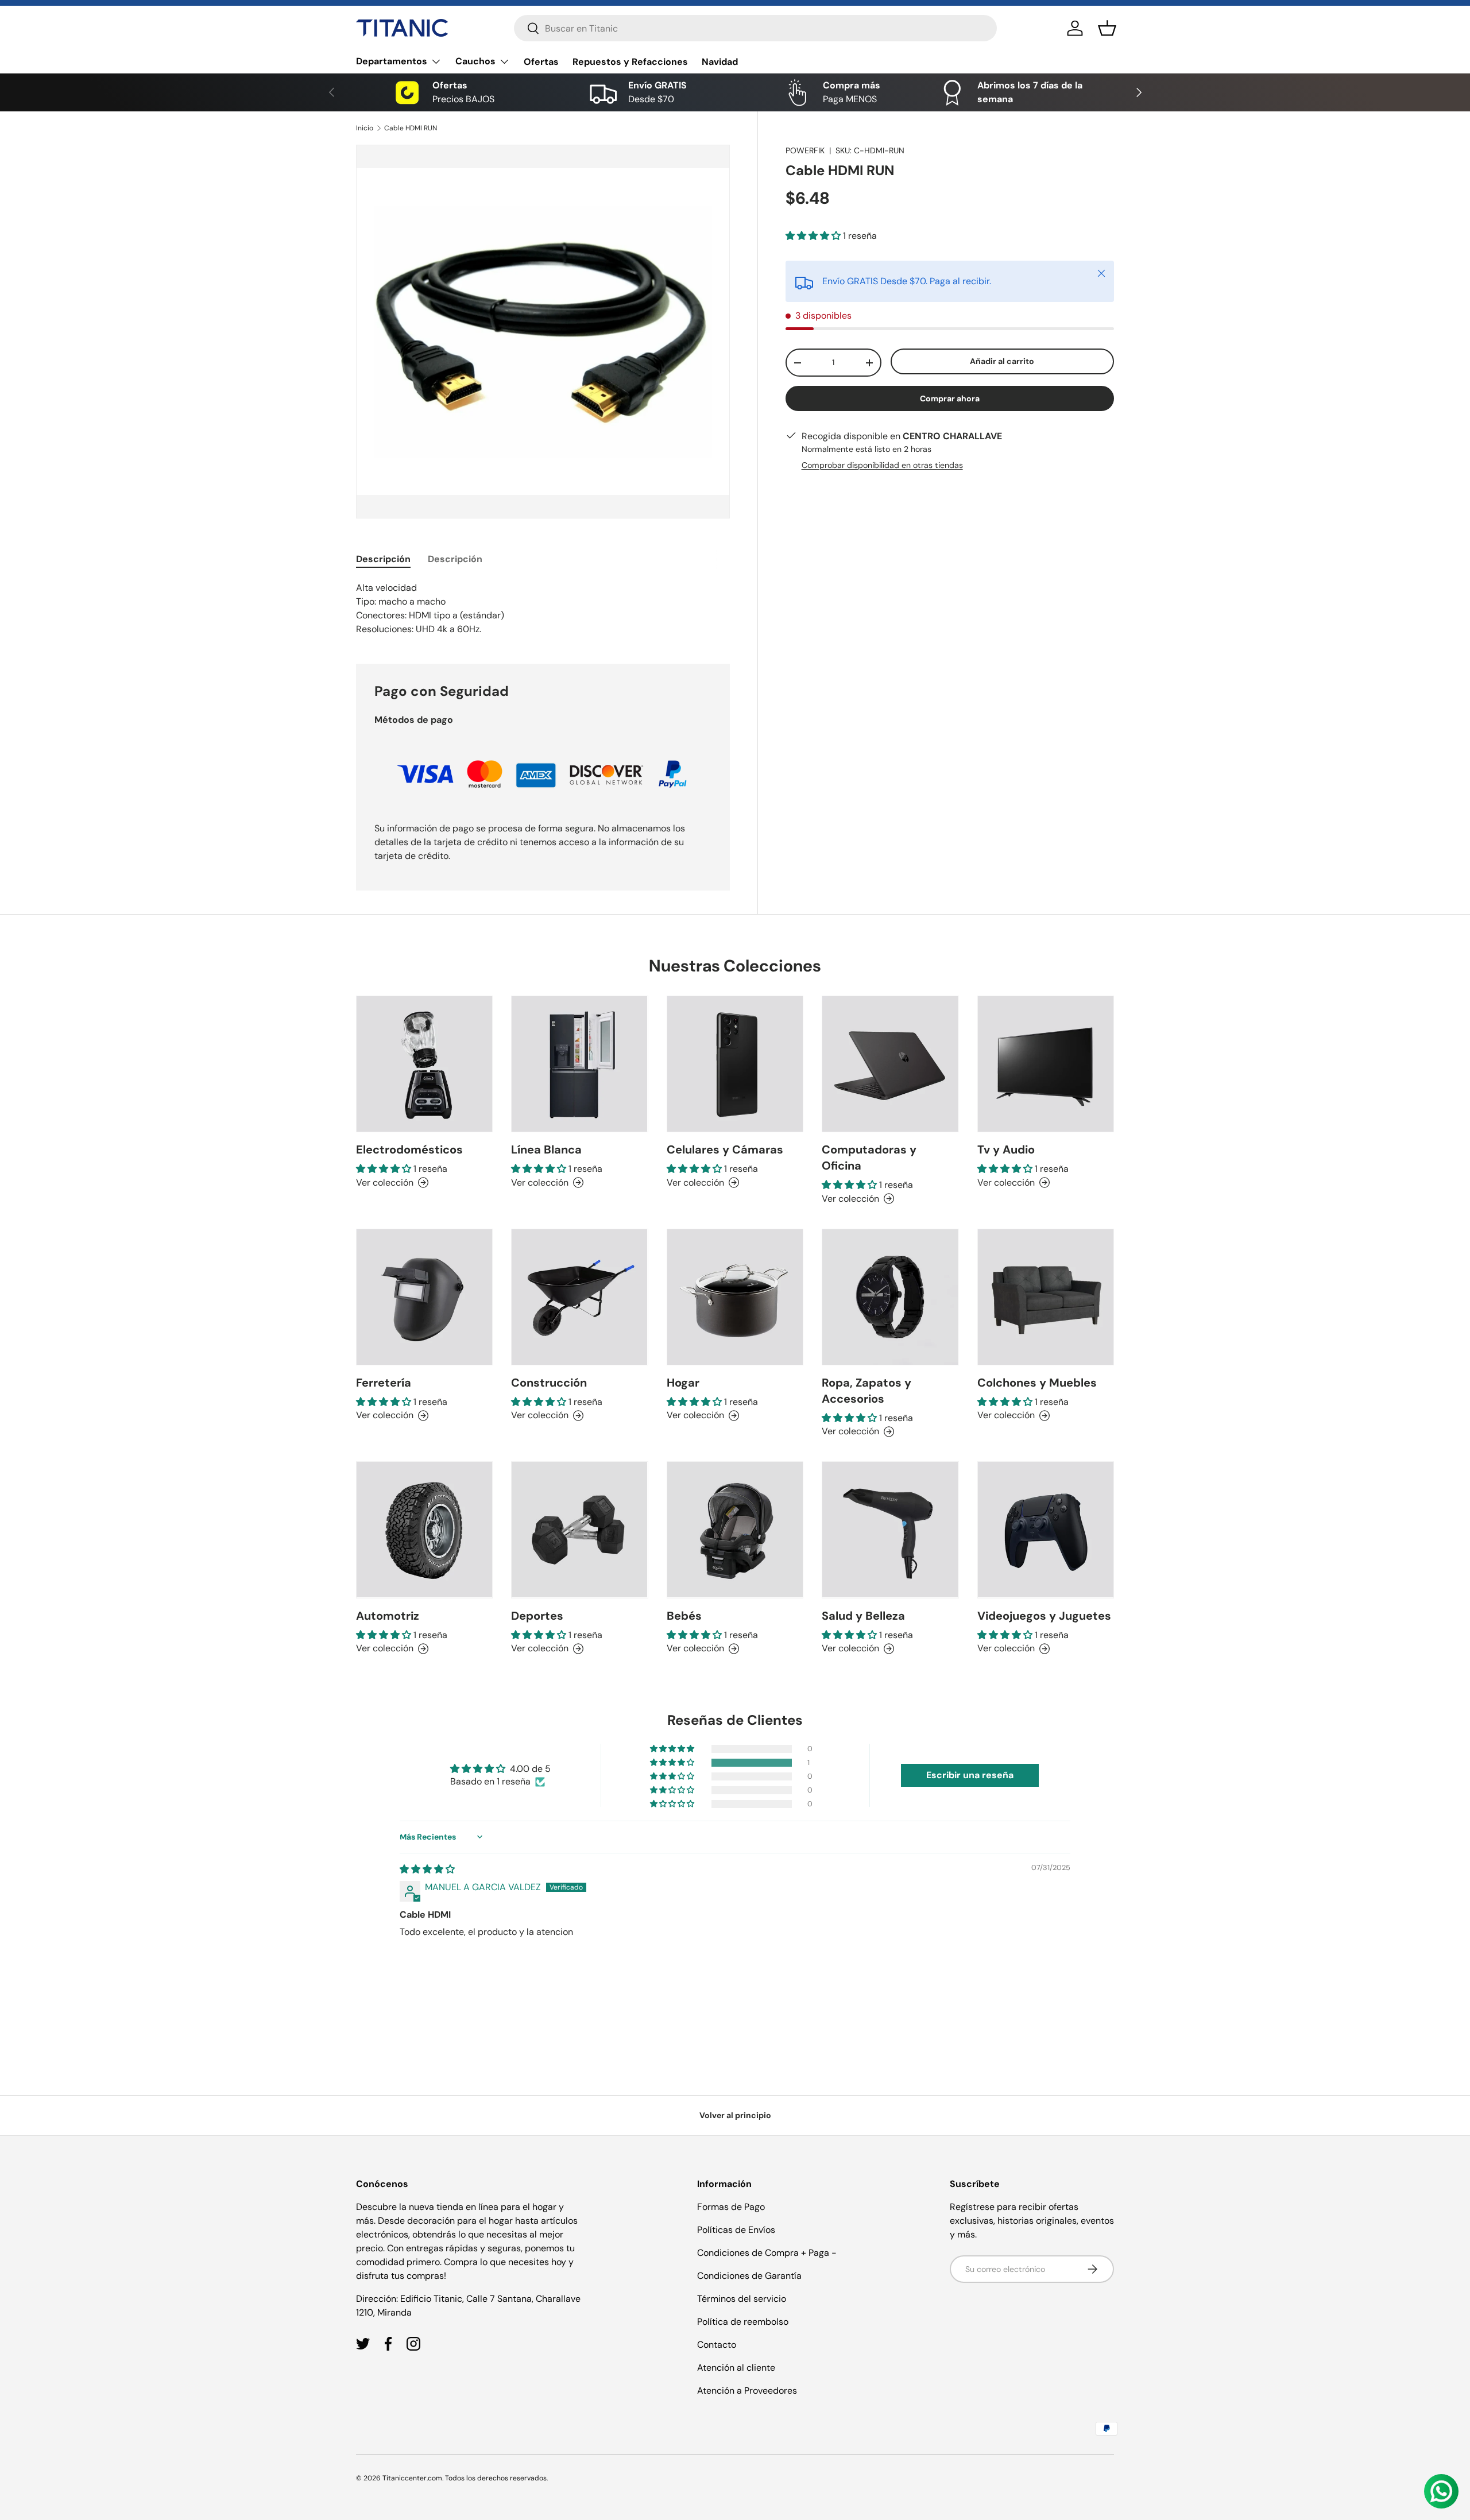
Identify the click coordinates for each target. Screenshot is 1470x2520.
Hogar (683, 1383)
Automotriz (388, 1616)
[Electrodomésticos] (424, 1064)
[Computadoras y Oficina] (890, 1064)
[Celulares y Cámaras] (735, 1064)
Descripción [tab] (383, 559)
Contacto (717, 2345)
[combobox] (755, 28)
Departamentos (392, 61)
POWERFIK (805, 150)
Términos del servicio (742, 2299)
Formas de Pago (731, 2207)
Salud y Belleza (863, 1616)
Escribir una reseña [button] (970, 1775)
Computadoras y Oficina (869, 1158)
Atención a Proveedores (747, 2391)
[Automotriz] (424, 1530)
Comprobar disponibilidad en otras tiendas (882, 465)
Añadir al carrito (1002, 362)
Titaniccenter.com (412, 2478)
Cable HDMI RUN (411, 128)
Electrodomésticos (409, 1149)
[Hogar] (735, 1297)
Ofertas (541, 62)
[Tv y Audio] (1046, 1064)
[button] (1107, 28)
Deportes (537, 1616)
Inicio (365, 128)
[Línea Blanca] (579, 1064)
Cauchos (475, 61)
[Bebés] (735, 1530)
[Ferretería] (424, 1297)
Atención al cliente (736, 2368)
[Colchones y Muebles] (1046, 1297)
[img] (427, 1869)
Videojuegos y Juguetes (1044, 1616)
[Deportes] (579, 1530)
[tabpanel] (543, 609)
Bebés (684, 1616)
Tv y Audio (1006, 1149)
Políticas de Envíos (736, 2230)
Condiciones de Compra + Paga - (767, 2253)
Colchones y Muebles (1037, 1383)
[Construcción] (579, 1297)
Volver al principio (735, 2115)
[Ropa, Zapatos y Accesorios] (890, 1297)
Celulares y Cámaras (725, 1149)
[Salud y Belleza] (890, 1530)
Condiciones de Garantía (749, 2276)
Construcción (549, 1383)
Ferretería (384, 1383)
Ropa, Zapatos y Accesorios (866, 1391)
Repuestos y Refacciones (630, 62)
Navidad (720, 62)
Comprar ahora (950, 398)
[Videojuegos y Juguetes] (1046, 1530)
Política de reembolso (743, 2322)
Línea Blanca (546, 1149)
